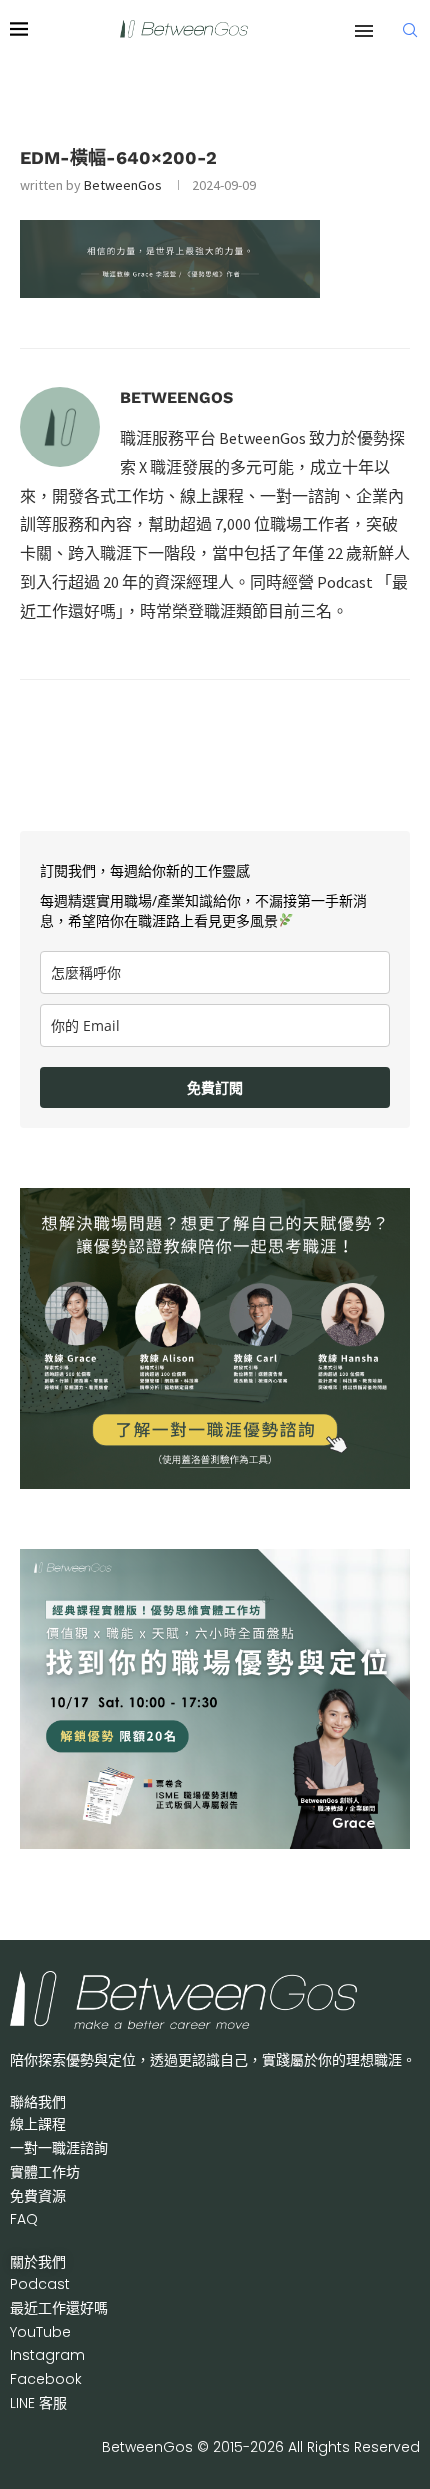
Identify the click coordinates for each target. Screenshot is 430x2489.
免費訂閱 (215, 1087)
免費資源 (38, 2196)
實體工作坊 (45, 2172)
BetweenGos (123, 185)
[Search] (410, 30)
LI (38, 2403)
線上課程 (38, 2124)
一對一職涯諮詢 (59, 2148)
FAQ (24, 2219)
